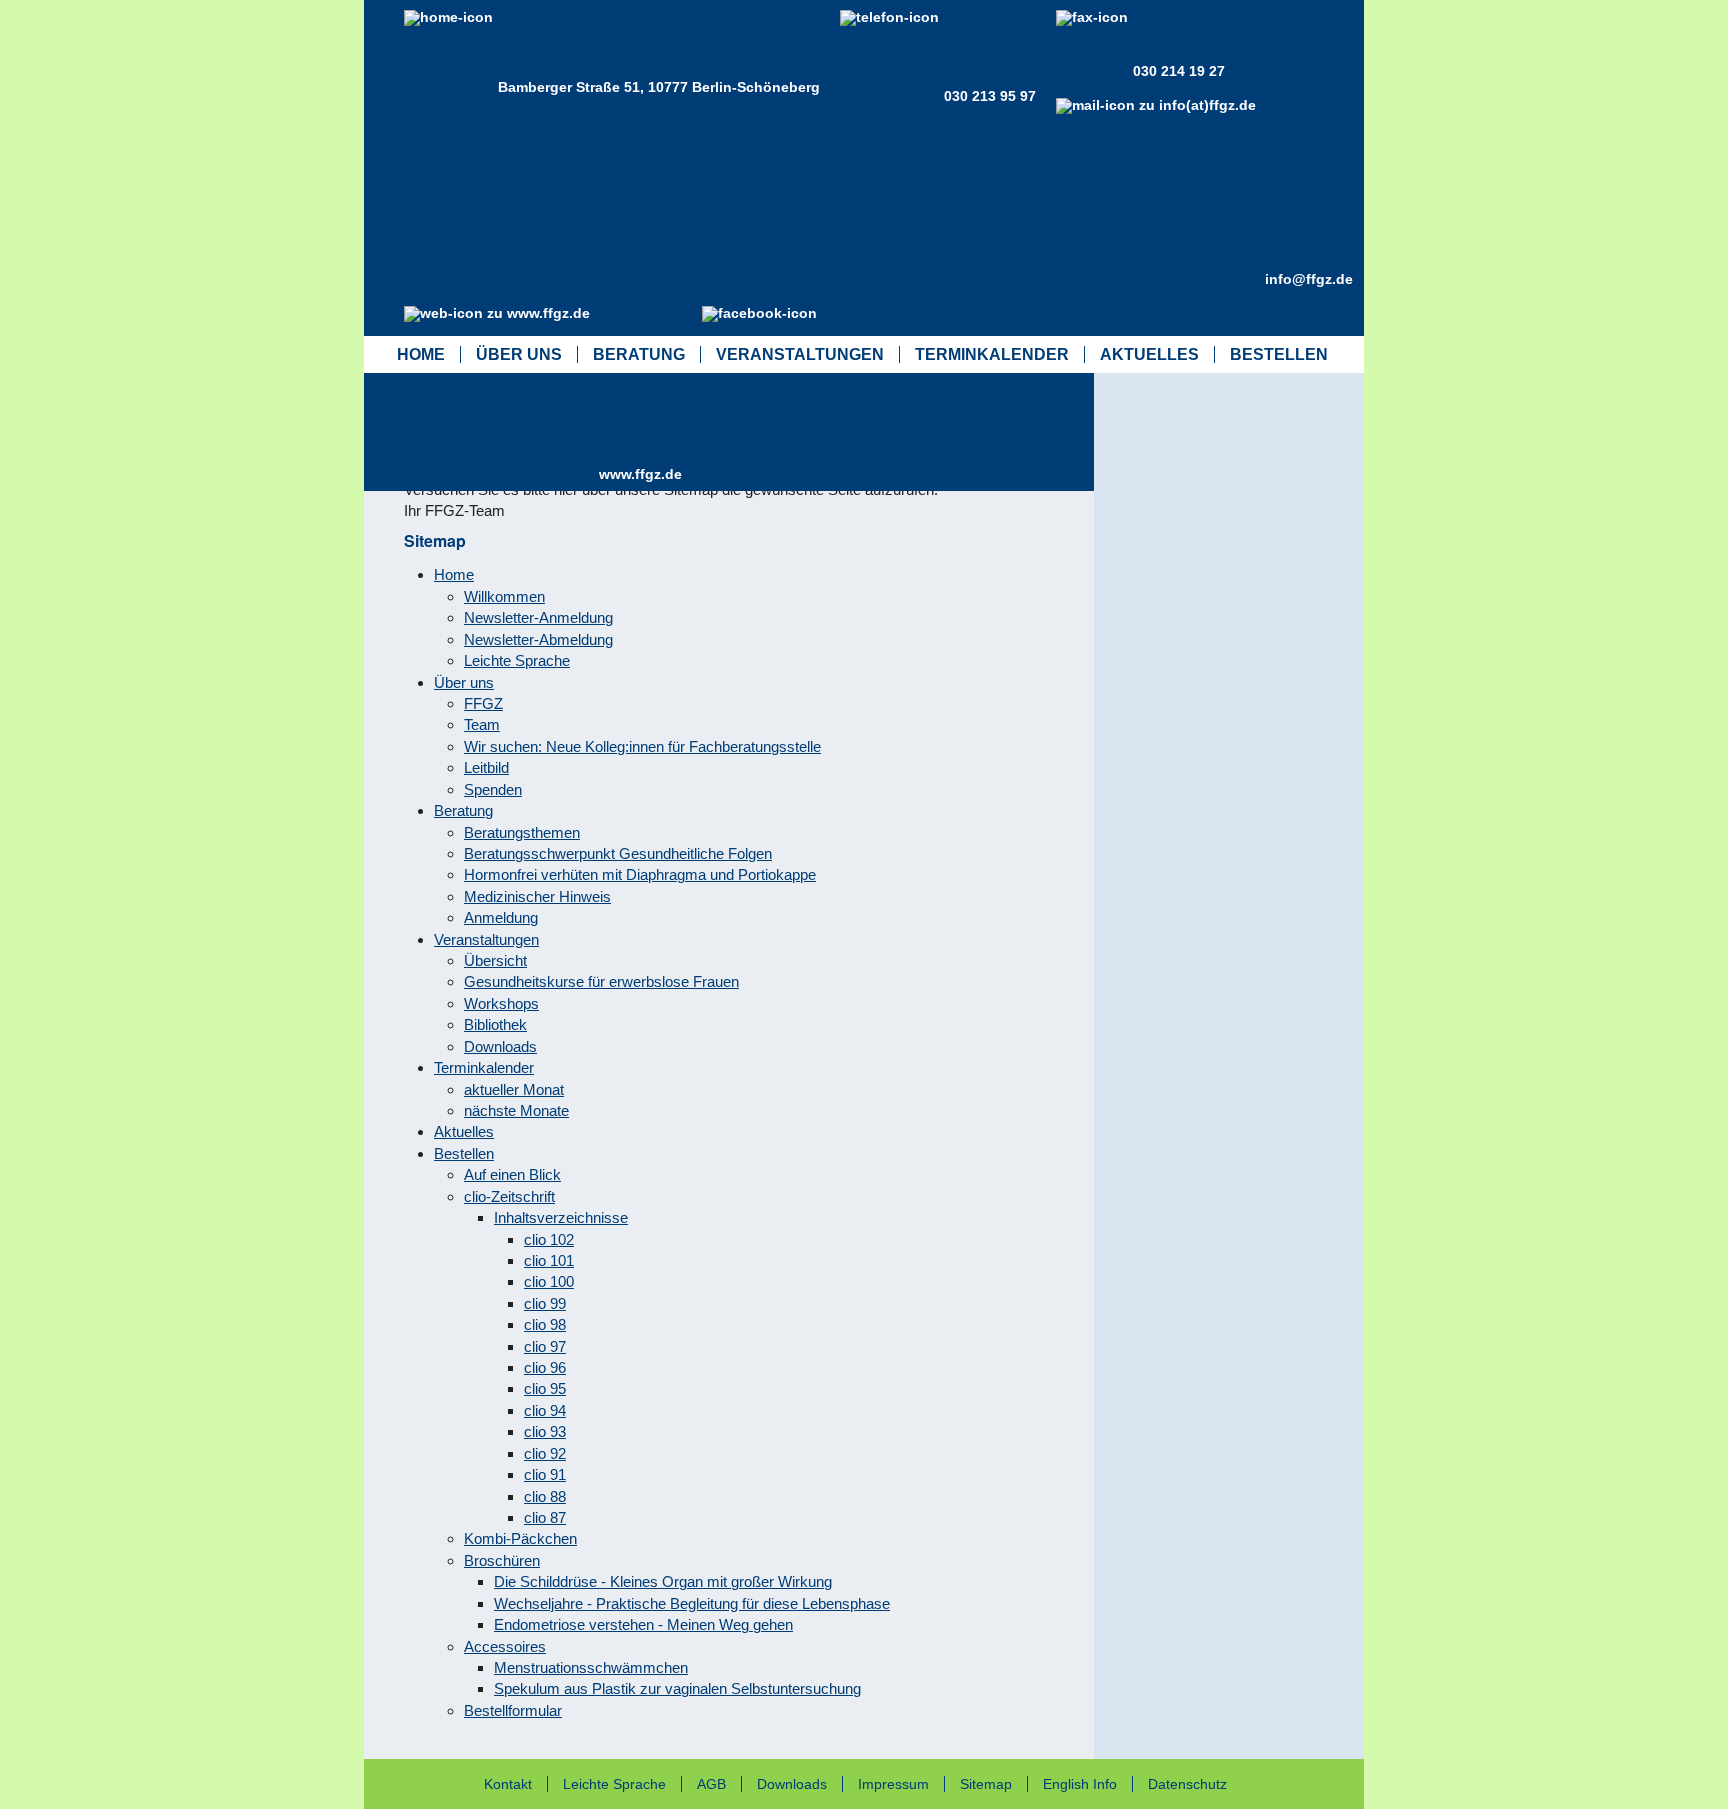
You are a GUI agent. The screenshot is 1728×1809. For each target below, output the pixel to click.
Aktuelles (1149, 354)
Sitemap (986, 1784)
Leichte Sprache (614, 1784)
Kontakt (508, 1784)
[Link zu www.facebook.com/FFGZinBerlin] (764, 407)
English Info (1080, 1784)
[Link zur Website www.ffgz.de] (501, 474)
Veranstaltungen (800, 354)
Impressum (893, 1784)
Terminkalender (992, 354)
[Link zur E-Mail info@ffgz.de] (1160, 279)
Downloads (792, 1784)
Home (421, 354)
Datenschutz (1187, 1784)
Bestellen (1279, 354)
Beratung (639, 354)
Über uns (519, 354)
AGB (711, 1784)
